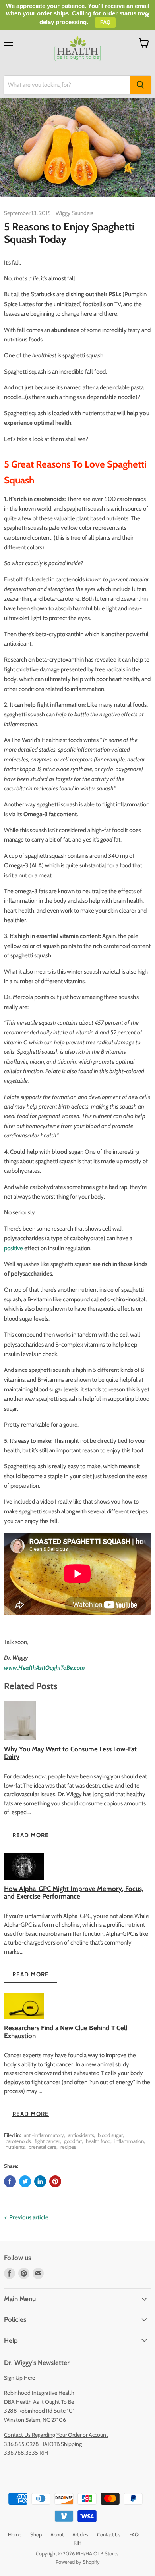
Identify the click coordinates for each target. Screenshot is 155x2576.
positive (14, 1248)
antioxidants (81, 2135)
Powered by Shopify (78, 2562)
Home (15, 2534)
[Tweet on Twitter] (25, 2181)
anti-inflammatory (44, 2135)
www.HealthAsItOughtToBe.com (45, 1668)
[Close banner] (147, 15)
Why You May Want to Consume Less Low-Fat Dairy (70, 1753)
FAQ (134, 2534)
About (57, 2534)
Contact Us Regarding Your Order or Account (56, 2435)
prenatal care (43, 2147)
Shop (36, 2534)
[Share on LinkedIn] (40, 2181)
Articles (80, 2534)
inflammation (129, 2141)
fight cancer (47, 2141)
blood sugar (110, 2135)
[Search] (140, 85)
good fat (73, 2141)
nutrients (15, 2147)
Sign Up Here (19, 2378)
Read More (31, 1835)
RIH (77, 2543)
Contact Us (109, 2534)
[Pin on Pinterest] (55, 2181)
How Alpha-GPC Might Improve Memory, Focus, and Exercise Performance (74, 1892)
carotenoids (18, 2141)
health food (98, 2141)
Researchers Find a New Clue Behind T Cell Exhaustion (66, 2032)
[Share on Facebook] (10, 2181)
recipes (68, 2147)
